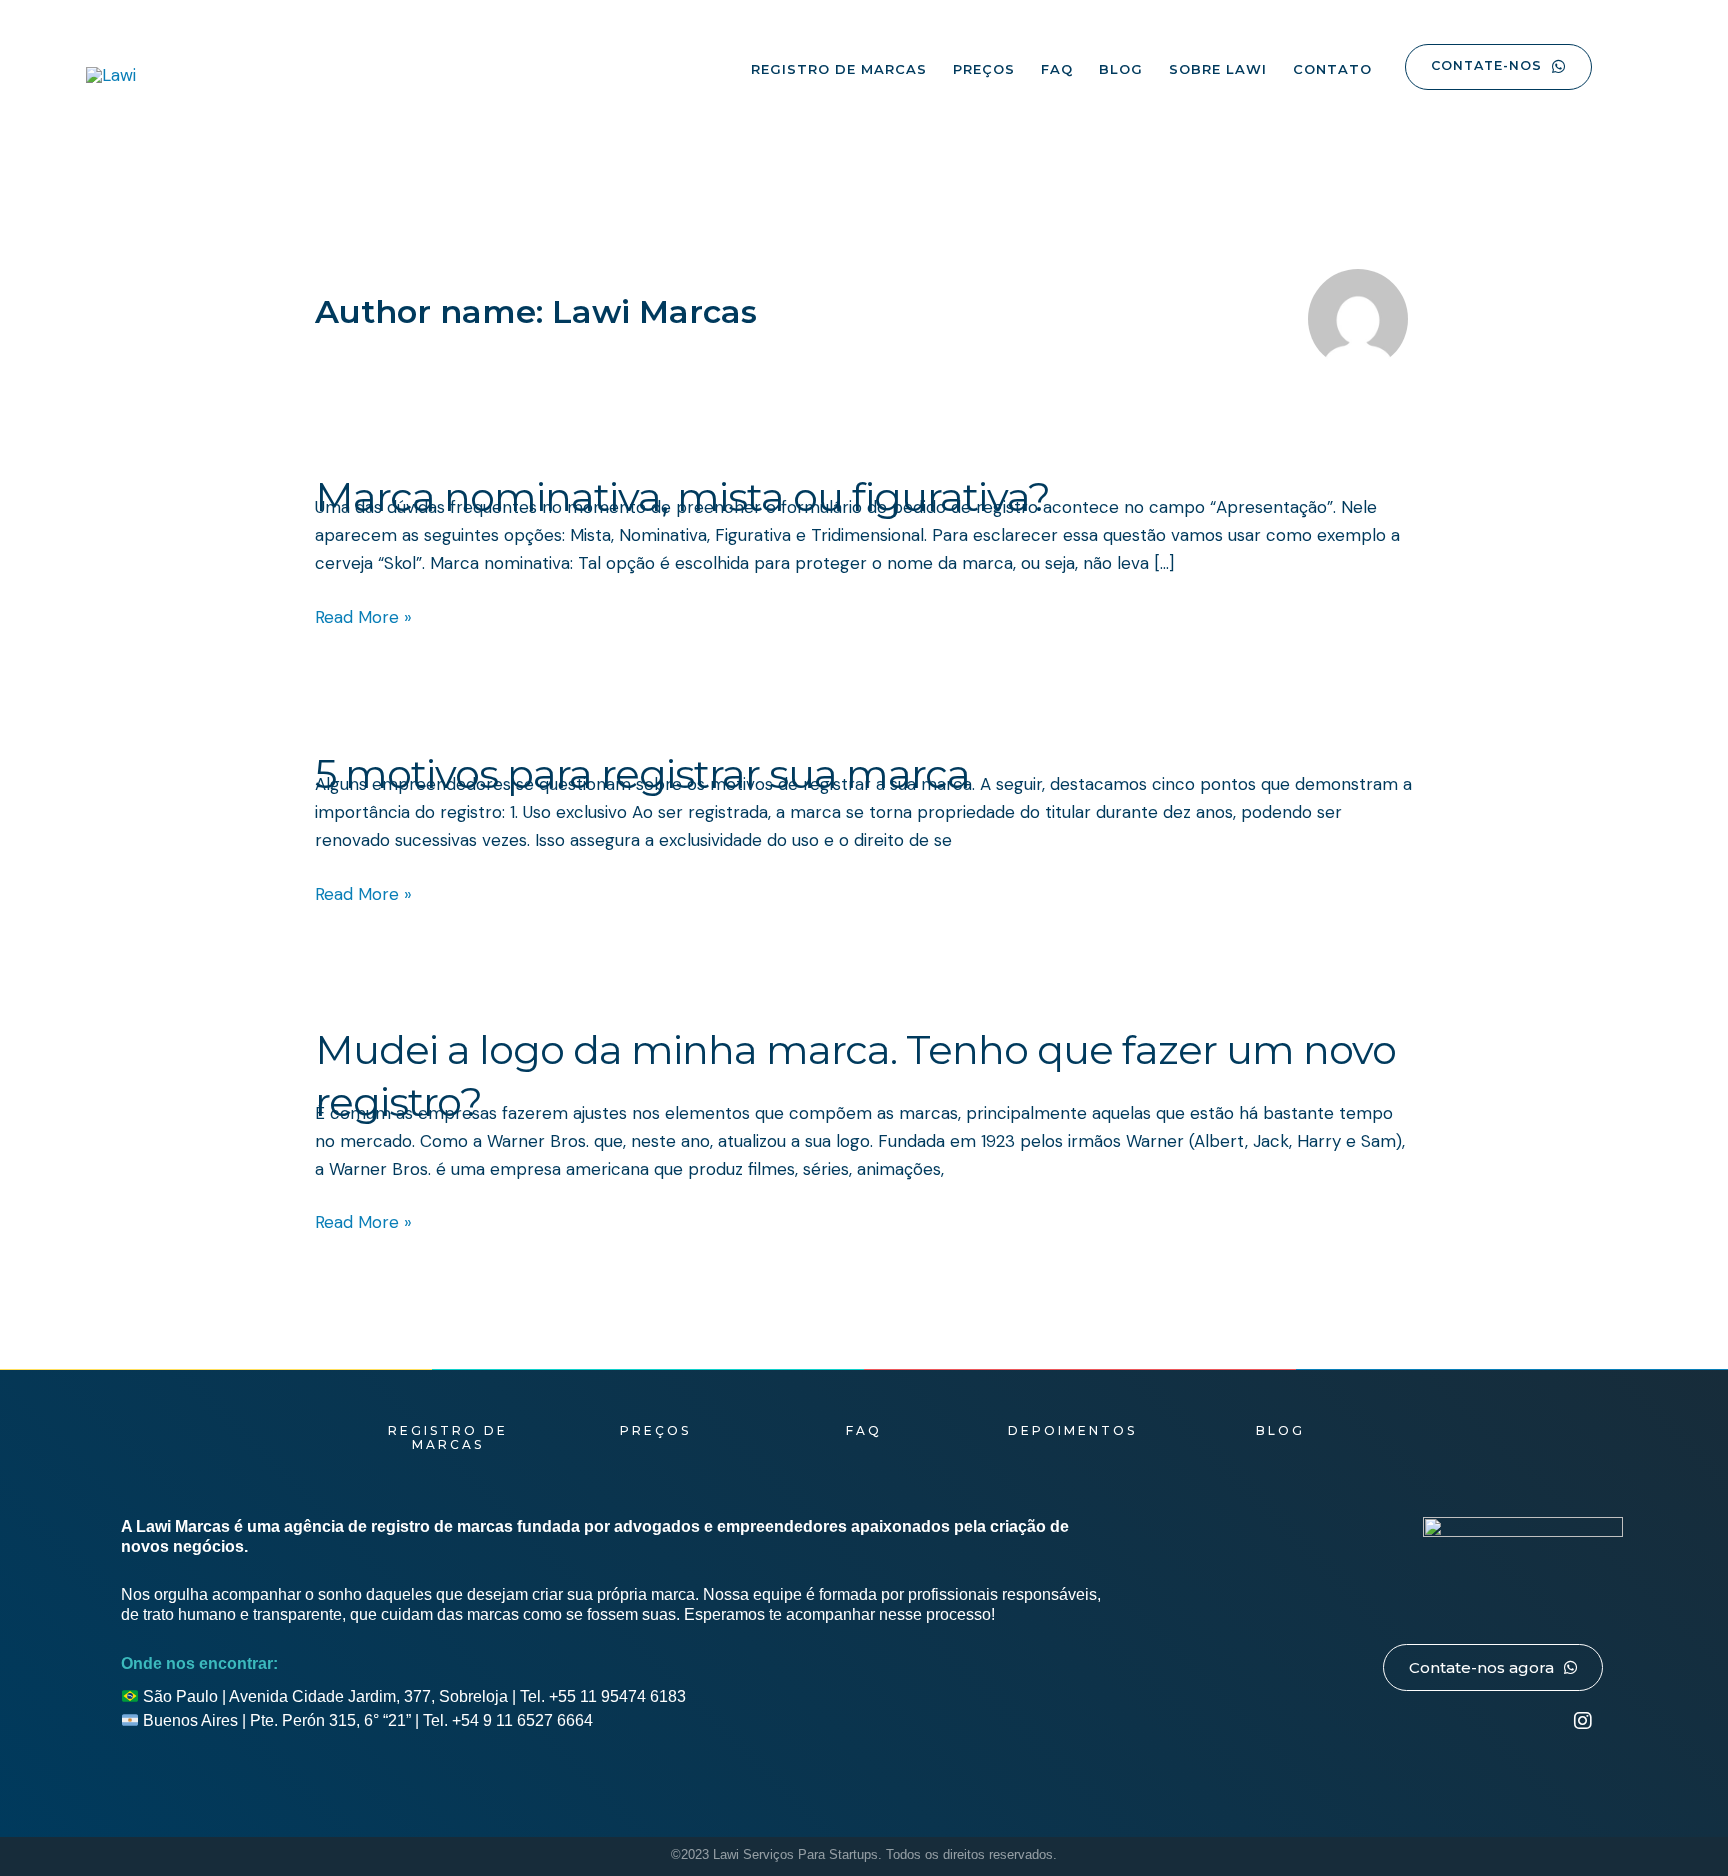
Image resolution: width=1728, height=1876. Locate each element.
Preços (984, 69)
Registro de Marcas (839, 69)
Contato (1332, 69)
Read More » (363, 615)
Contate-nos (1486, 65)
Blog (1121, 69)
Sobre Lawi (1218, 69)
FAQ (1057, 69)
